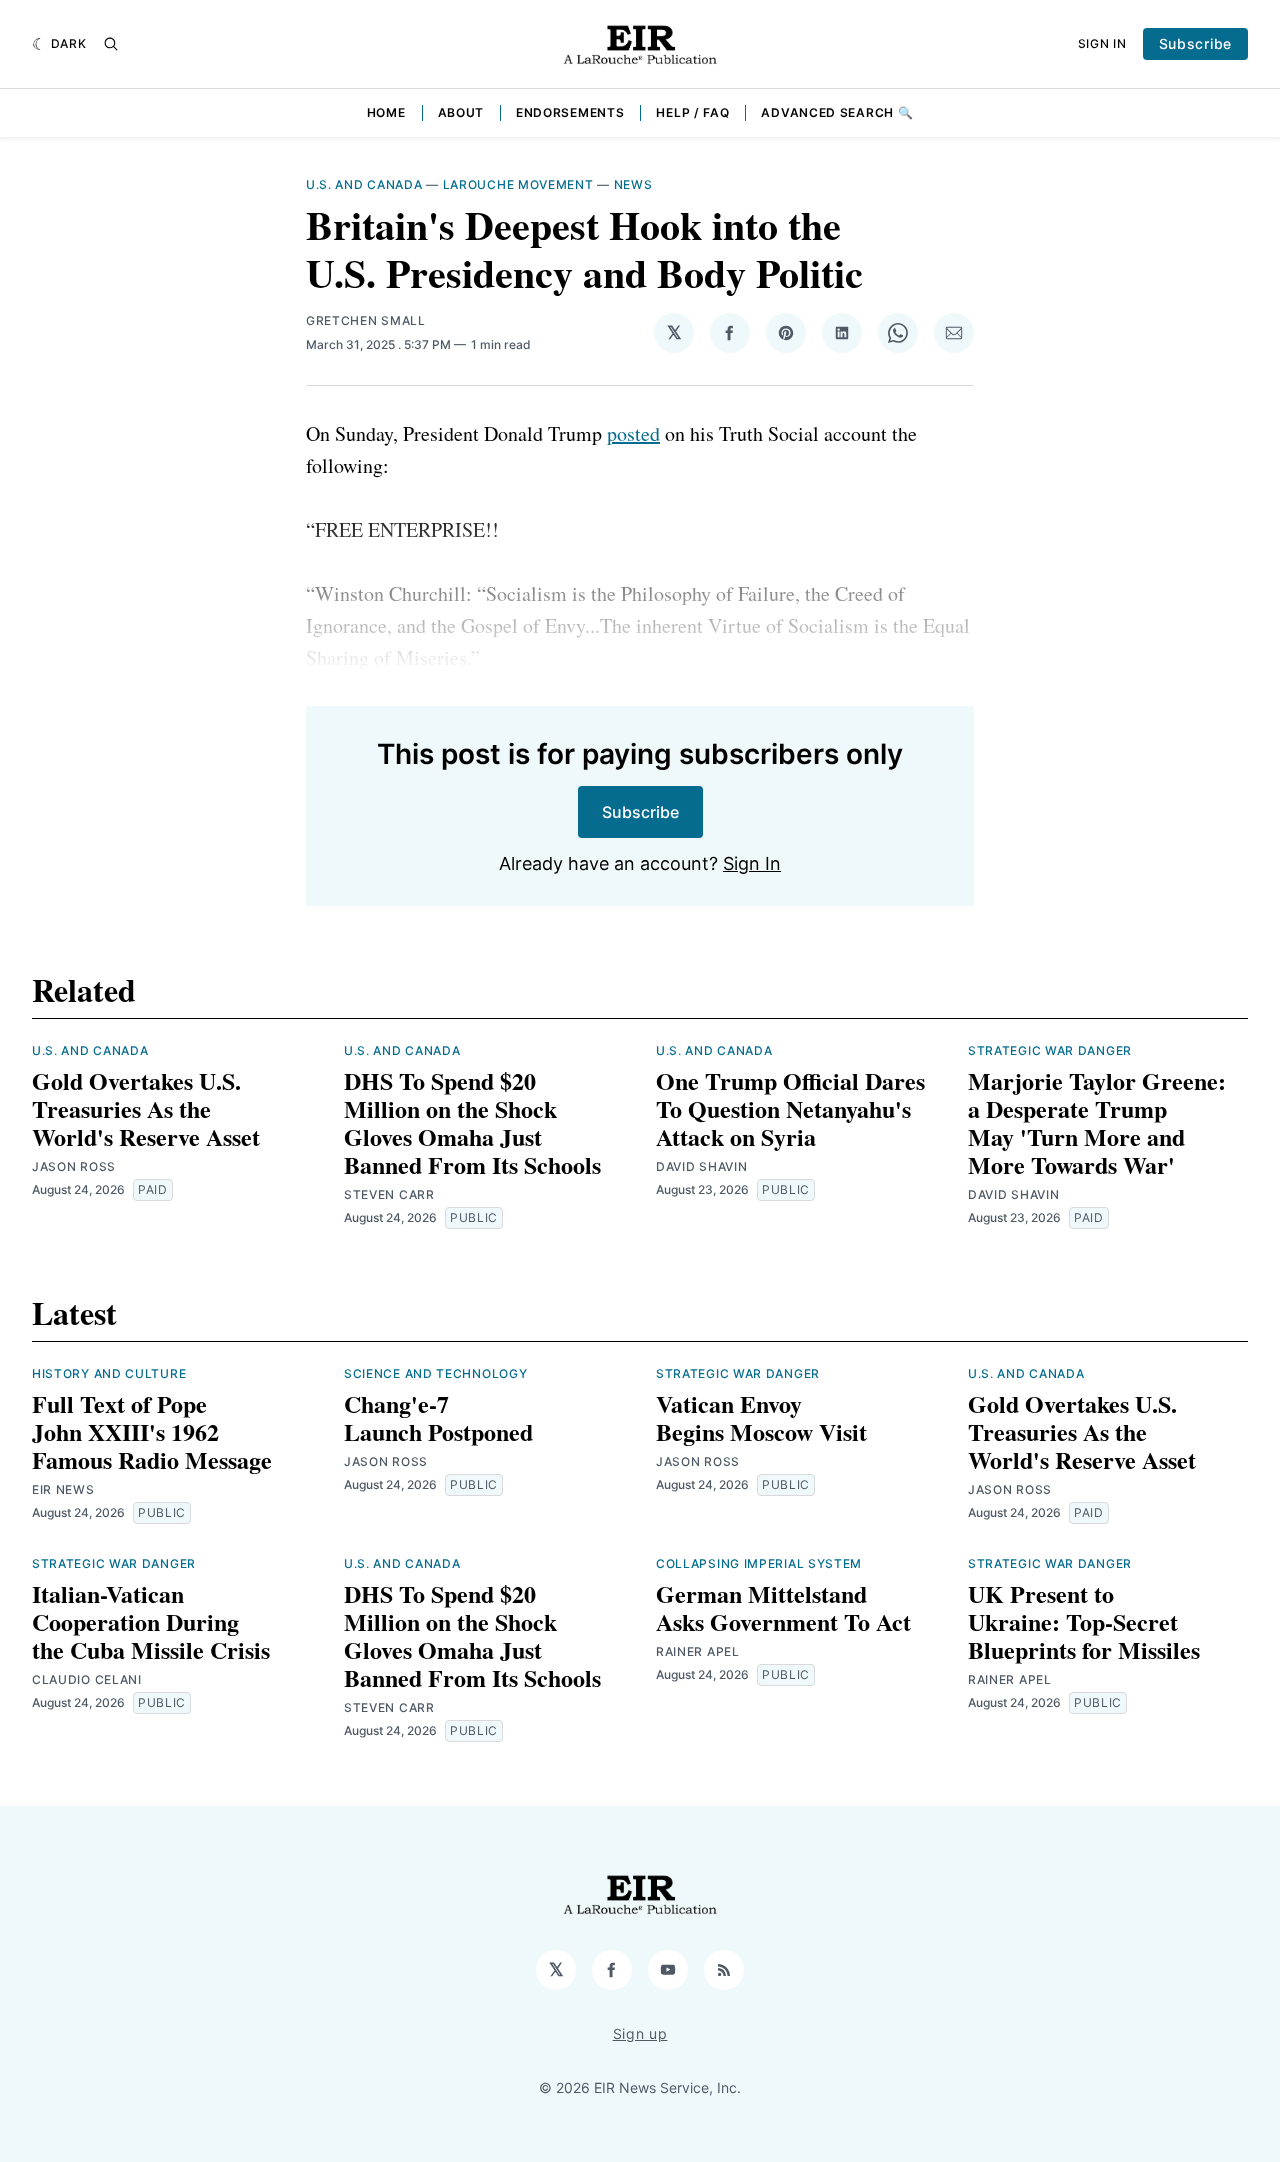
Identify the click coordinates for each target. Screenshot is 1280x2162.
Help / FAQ (692, 112)
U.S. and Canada (364, 184)
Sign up (640, 2033)
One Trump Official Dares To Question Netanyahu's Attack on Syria (790, 1108)
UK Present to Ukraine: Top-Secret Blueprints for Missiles (1084, 1621)
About (461, 112)
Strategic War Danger (1050, 1050)
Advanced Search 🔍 (837, 112)
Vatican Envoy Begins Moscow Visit (761, 1417)
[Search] (111, 44)
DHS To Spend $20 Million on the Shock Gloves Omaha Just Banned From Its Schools (472, 1122)
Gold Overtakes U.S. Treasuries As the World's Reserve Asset (146, 1108)
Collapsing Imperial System (759, 1563)
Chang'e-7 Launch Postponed (438, 1417)
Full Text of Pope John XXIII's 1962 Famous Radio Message (152, 1431)
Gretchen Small (366, 320)
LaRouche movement (518, 184)
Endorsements (570, 112)
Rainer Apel (698, 1651)
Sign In (1102, 43)
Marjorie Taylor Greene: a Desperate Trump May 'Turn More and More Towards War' (1097, 1122)
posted (633, 433)
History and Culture (109, 1373)
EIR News (63, 1489)
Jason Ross (74, 1166)
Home (386, 112)
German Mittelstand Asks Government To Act (783, 1607)
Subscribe (1195, 43)
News (633, 184)
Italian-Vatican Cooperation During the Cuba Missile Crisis (151, 1621)
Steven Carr (389, 1194)
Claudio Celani (87, 1679)
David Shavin (701, 1166)
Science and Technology (435, 1373)
